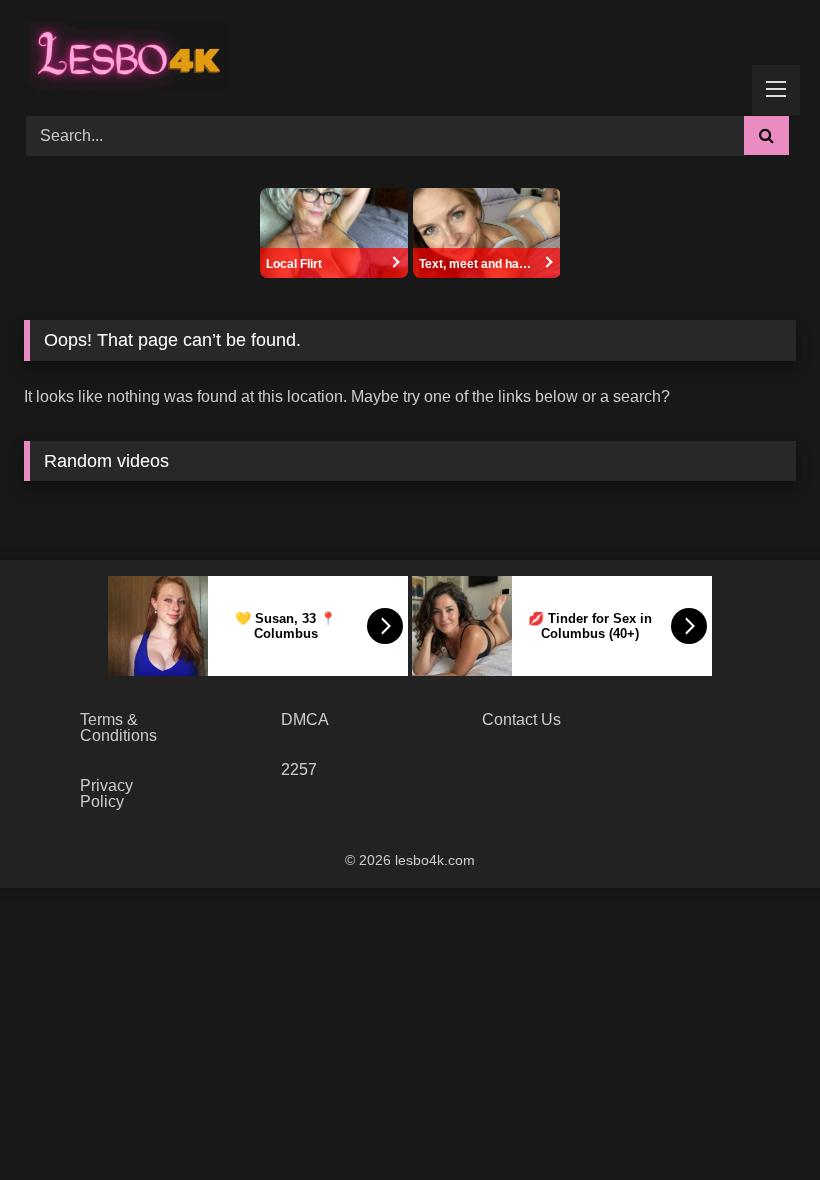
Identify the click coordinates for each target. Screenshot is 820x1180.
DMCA (305, 719)
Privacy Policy (106, 793)
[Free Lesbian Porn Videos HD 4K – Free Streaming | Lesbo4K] (124, 51)
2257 (299, 769)
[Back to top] (758, 1120)
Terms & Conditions (118, 727)
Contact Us (521, 719)
